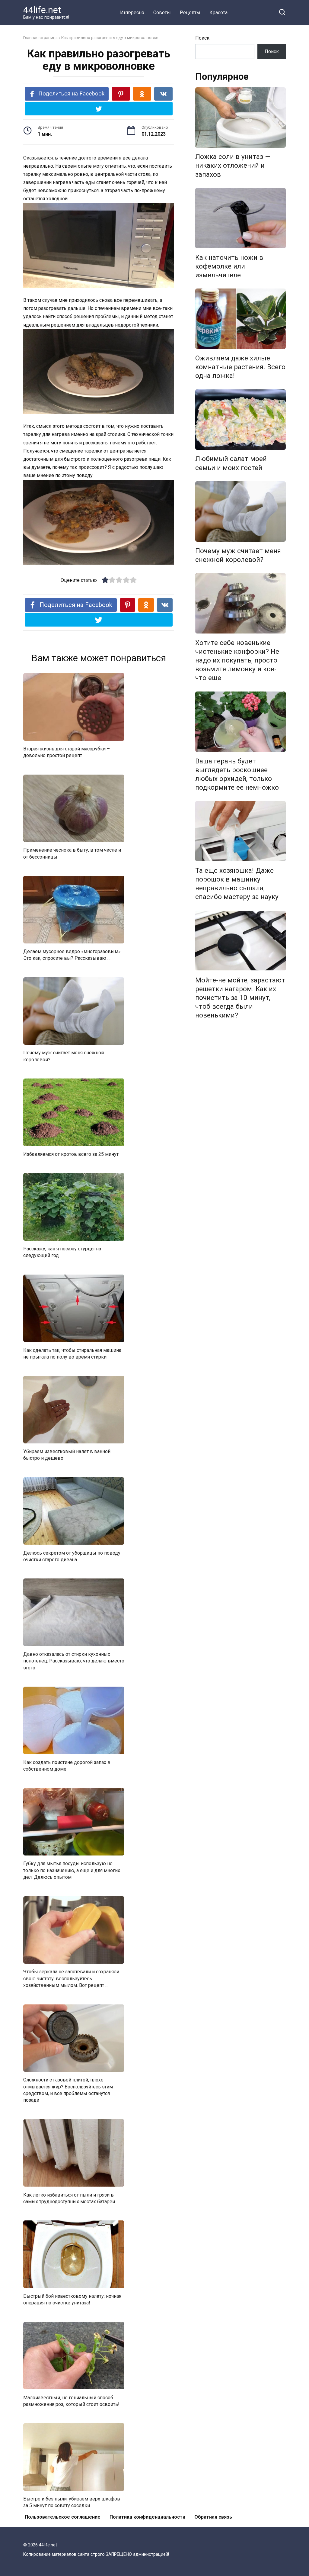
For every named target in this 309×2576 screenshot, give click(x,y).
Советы (162, 13)
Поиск (202, 38)
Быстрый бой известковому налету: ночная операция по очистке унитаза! (72, 2299)
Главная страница (40, 37)
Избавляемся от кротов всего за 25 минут (71, 1154)
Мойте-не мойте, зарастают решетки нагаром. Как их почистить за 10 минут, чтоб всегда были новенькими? (240, 998)
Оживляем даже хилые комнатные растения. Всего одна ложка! (240, 367)
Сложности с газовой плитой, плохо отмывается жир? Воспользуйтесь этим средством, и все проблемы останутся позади (68, 2090)
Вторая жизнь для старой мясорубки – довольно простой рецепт (67, 752)
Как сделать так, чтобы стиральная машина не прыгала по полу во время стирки (72, 1353)
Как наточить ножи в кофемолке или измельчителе (229, 266)
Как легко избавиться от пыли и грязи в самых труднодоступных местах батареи (69, 2198)
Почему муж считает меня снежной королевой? (64, 1056)
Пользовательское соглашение (63, 2517)
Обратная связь (213, 2517)
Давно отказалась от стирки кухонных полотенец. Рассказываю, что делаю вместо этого (74, 1661)
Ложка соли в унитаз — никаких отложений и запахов (233, 166)
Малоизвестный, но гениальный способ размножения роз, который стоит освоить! (71, 2401)
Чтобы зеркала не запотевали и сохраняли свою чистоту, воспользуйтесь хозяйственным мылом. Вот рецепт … (71, 1978)
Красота (218, 13)
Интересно (132, 13)
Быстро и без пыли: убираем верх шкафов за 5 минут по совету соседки (72, 2502)
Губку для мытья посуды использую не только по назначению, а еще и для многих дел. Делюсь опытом (72, 1870)
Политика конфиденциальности (147, 2517)
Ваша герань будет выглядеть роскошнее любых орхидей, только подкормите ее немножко (237, 774)
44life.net (42, 10)
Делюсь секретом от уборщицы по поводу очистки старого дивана (72, 1556)
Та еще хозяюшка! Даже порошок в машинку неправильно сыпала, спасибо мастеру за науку (237, 883)
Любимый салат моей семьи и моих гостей (231, 463)
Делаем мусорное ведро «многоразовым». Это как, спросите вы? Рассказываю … (72, 955)
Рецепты (190, 13)
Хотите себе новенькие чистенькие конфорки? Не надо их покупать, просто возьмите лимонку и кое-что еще (237, 660)
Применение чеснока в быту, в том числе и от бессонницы (72, 853)
